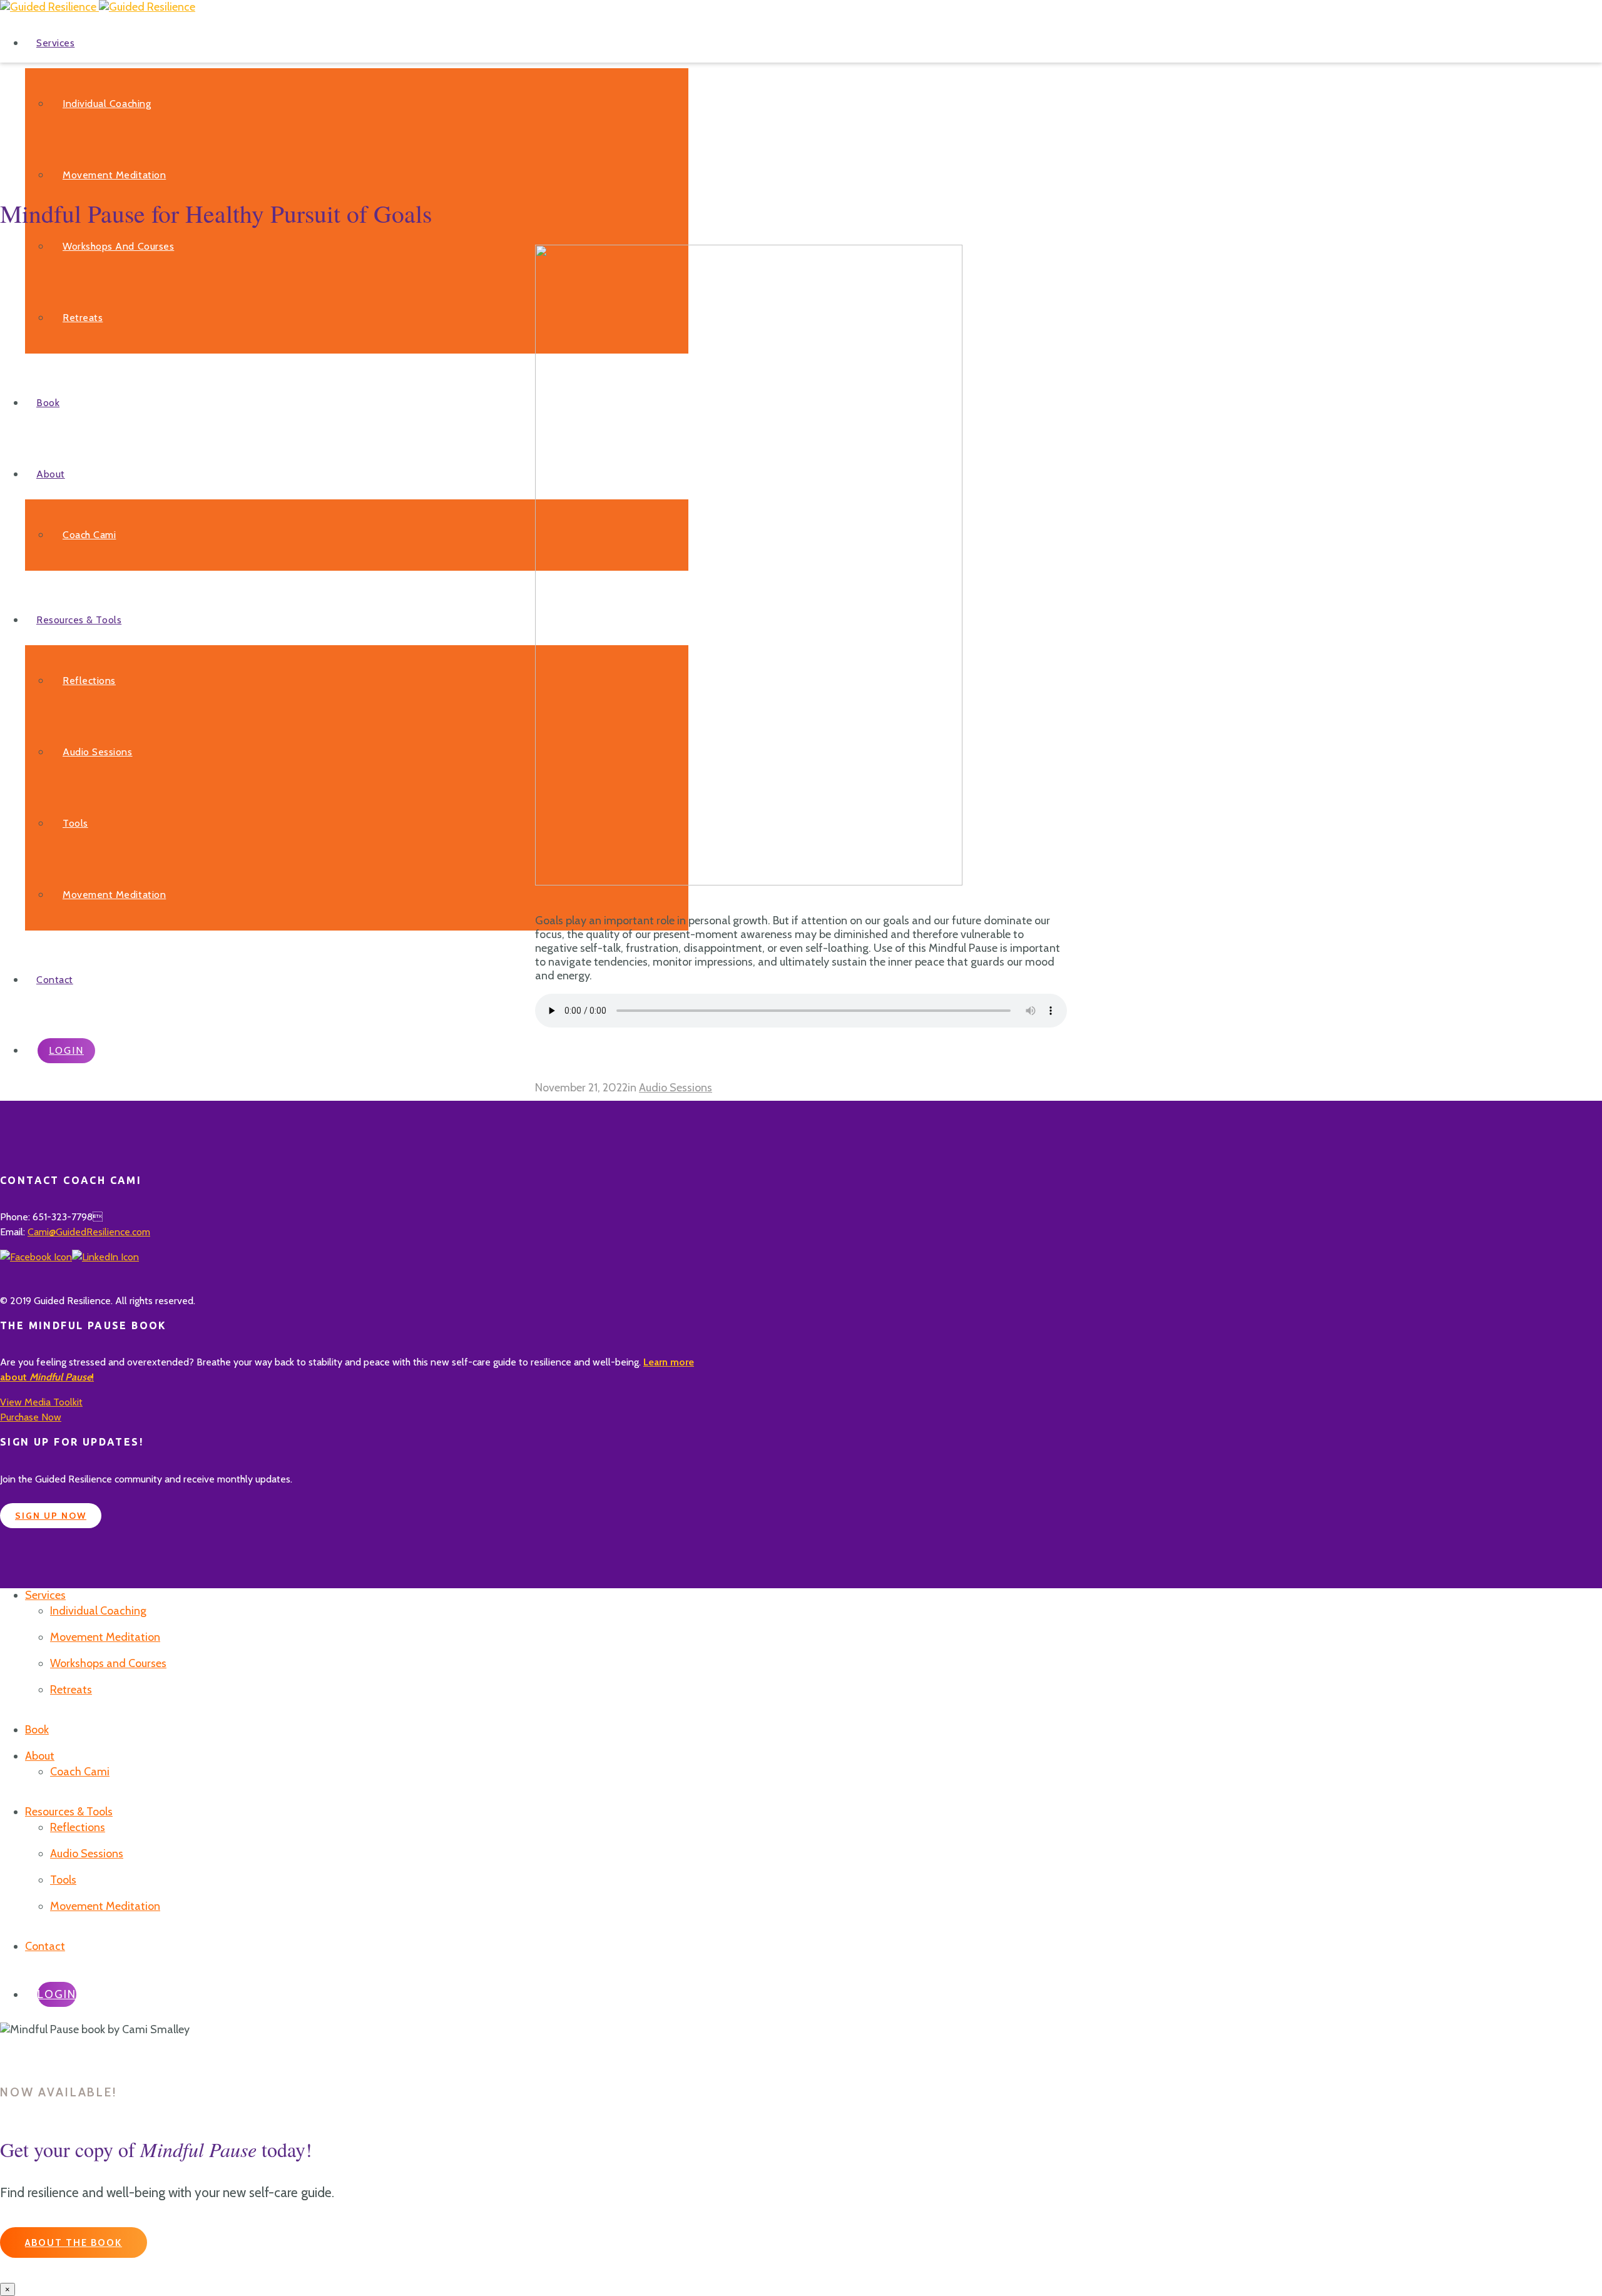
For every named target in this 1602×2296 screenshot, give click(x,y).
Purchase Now (31, 1417)
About (51, 474)
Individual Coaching (107, 104)
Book (48, 403)
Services (55, 43)
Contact (55, 980)
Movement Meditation (114, 175)
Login (66, 1050)
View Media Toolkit (41, 1402)
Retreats (83, 318)
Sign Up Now (51, 1516)
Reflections (89, 681)
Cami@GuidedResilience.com (89, 1232)
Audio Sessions (98, 752)
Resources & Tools (79, 620)
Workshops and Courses (118, 246)
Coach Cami (89, 535)
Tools (75, 823)
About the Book (74, 2243)
